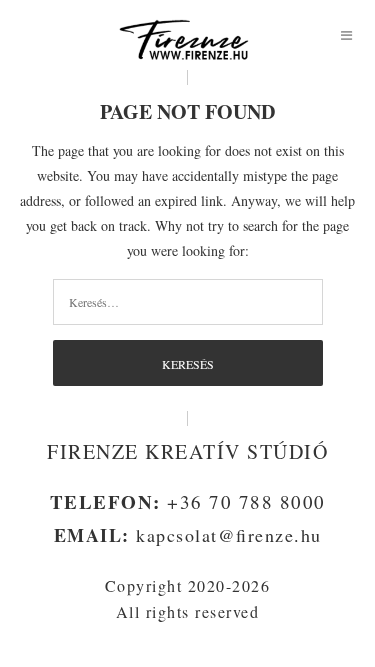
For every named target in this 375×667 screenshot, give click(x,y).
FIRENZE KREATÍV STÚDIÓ (187, 451)
